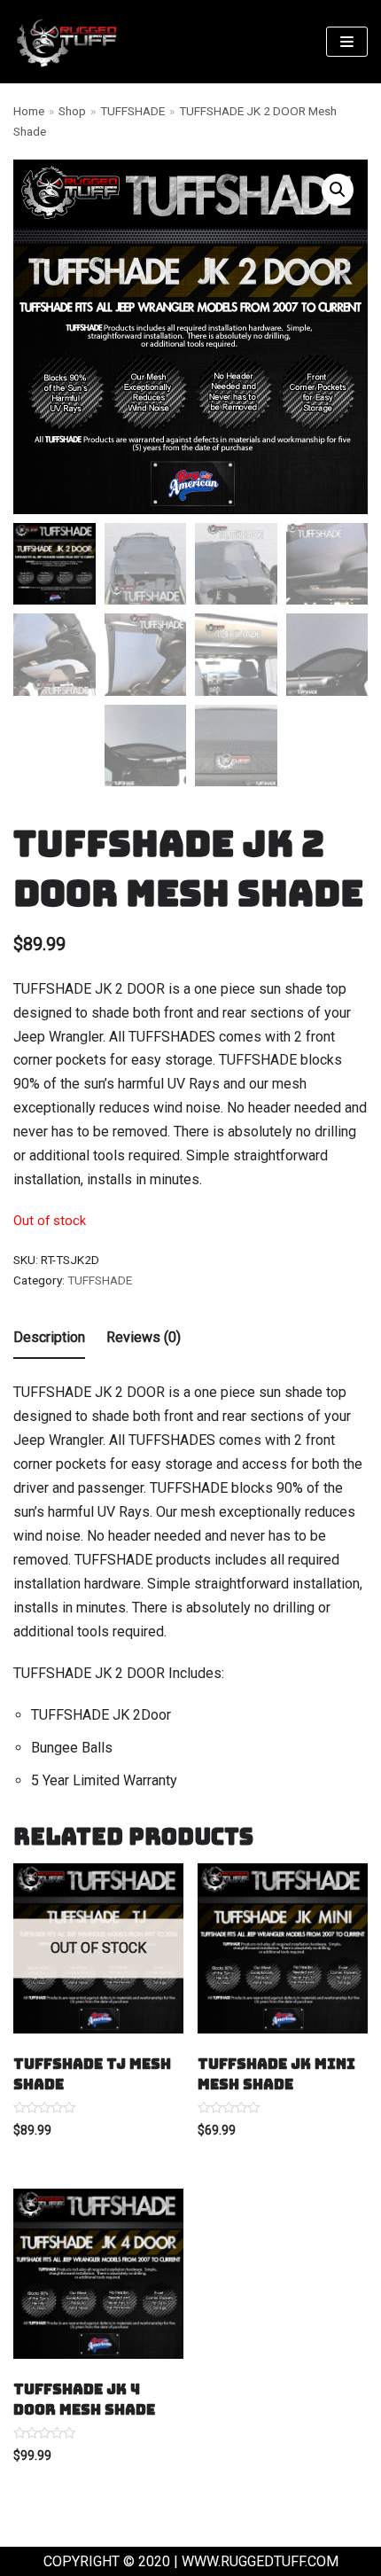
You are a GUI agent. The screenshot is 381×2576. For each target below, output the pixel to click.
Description (49, 1337)
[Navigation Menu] (347, 42)
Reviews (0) (144, 1337)
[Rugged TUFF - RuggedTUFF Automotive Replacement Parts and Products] (66, 42)
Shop (72, 111)
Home (29, 111)
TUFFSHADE (132, 111)
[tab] (49, 1339)
